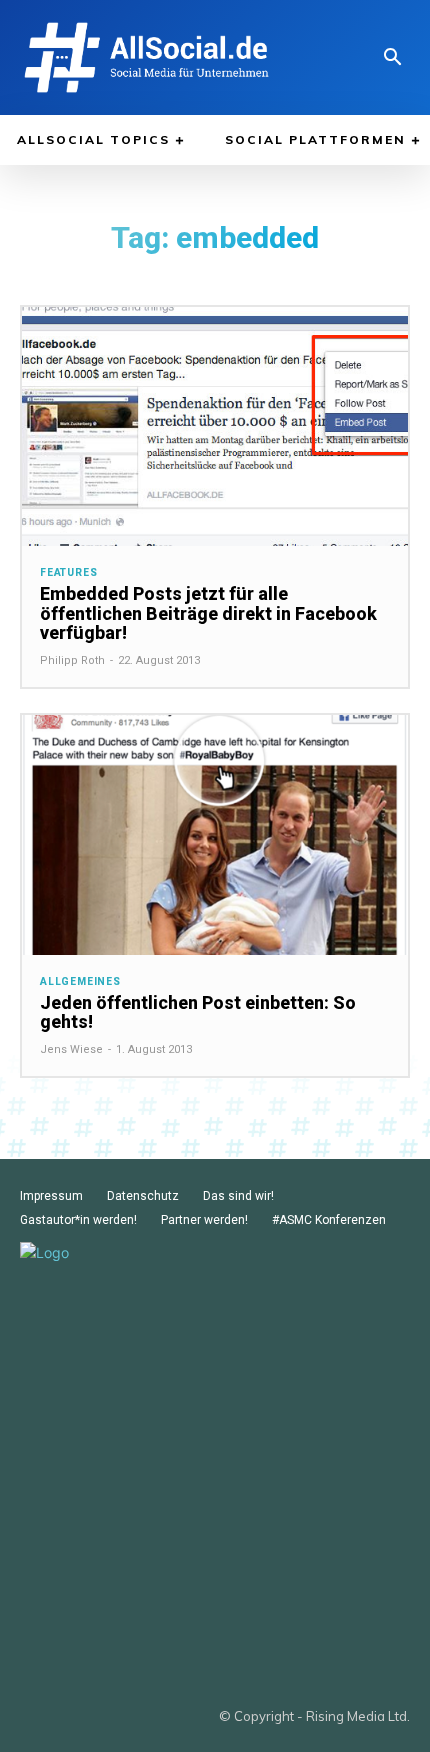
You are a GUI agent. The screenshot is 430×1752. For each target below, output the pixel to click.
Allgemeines (80, 982)
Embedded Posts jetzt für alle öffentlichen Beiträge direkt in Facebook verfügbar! (208, 613)
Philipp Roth (72, 660)
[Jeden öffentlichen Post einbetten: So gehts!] (215, 834)
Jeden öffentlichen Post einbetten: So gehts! (198, 1012)
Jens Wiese (71, 1049)
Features (68, 573)
